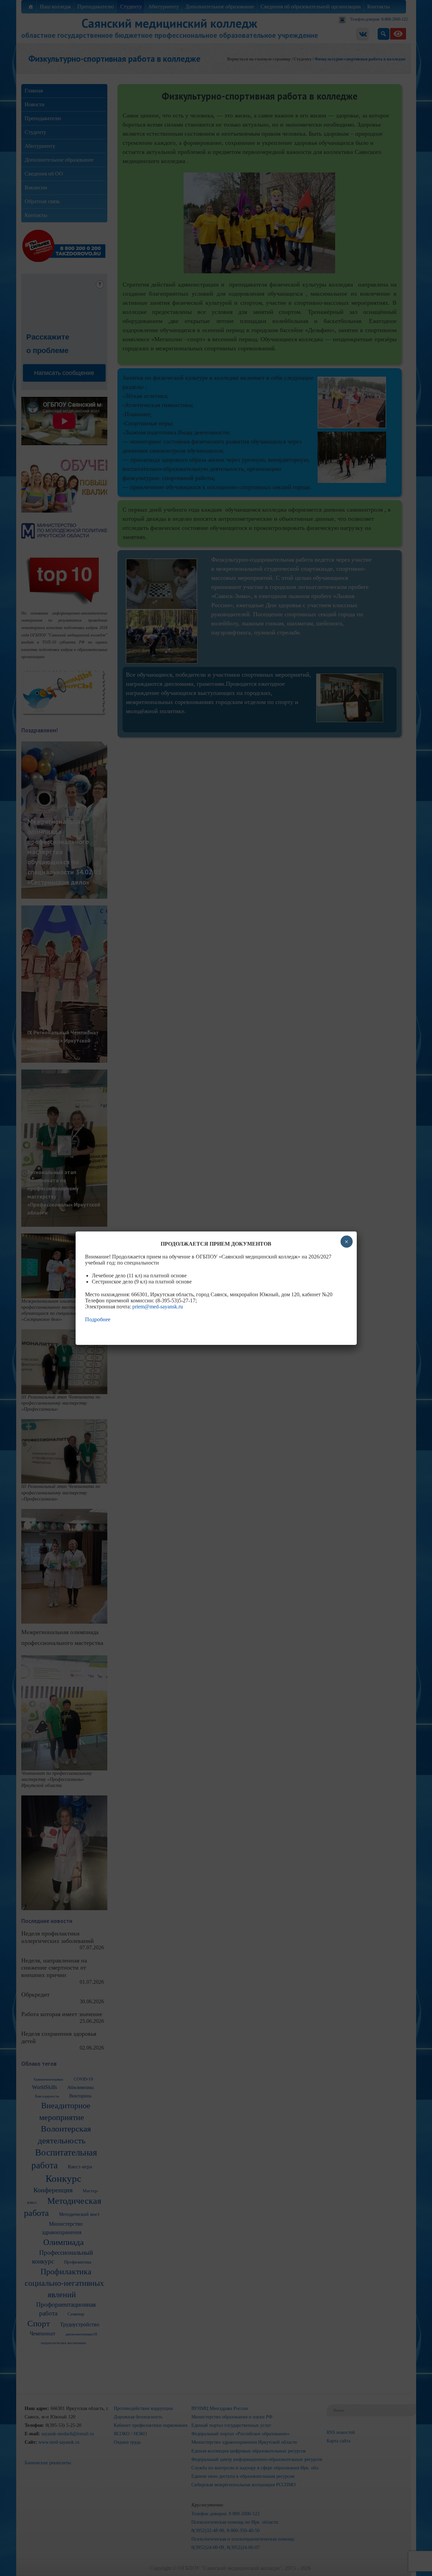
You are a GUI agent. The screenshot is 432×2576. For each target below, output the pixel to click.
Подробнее (98, 1319)
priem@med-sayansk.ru (158, 1307)
